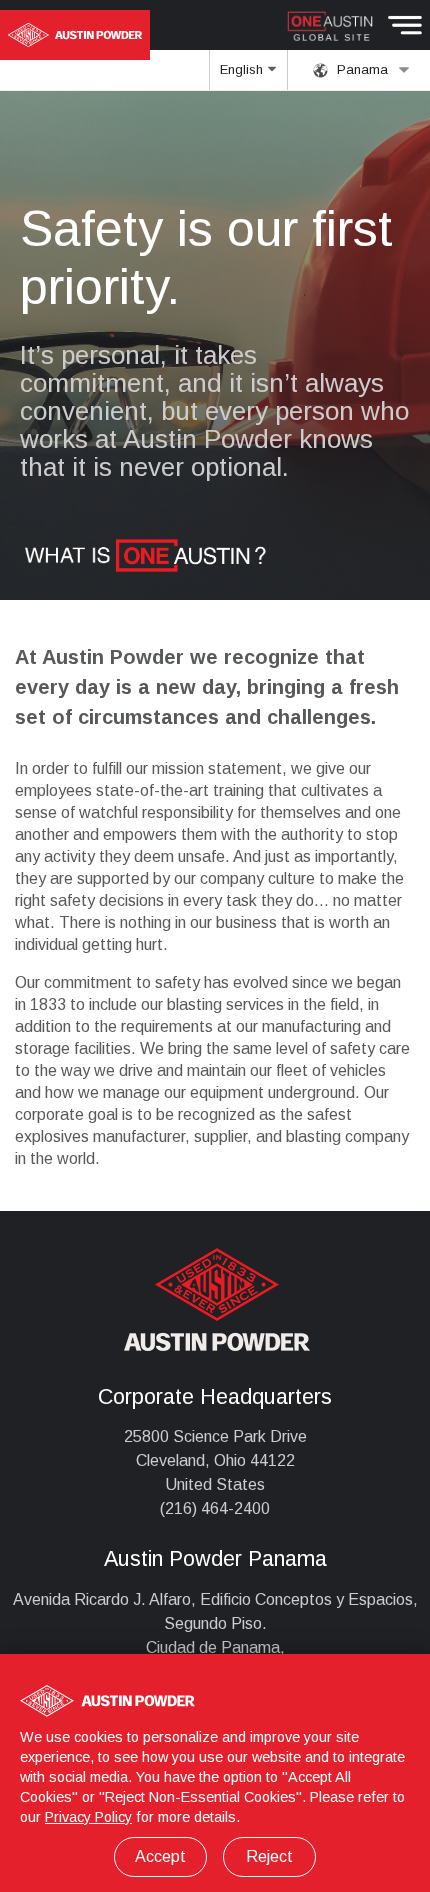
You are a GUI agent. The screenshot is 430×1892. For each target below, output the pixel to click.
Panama (360, 69)
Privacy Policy (88, 1817)
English (243, 69)
